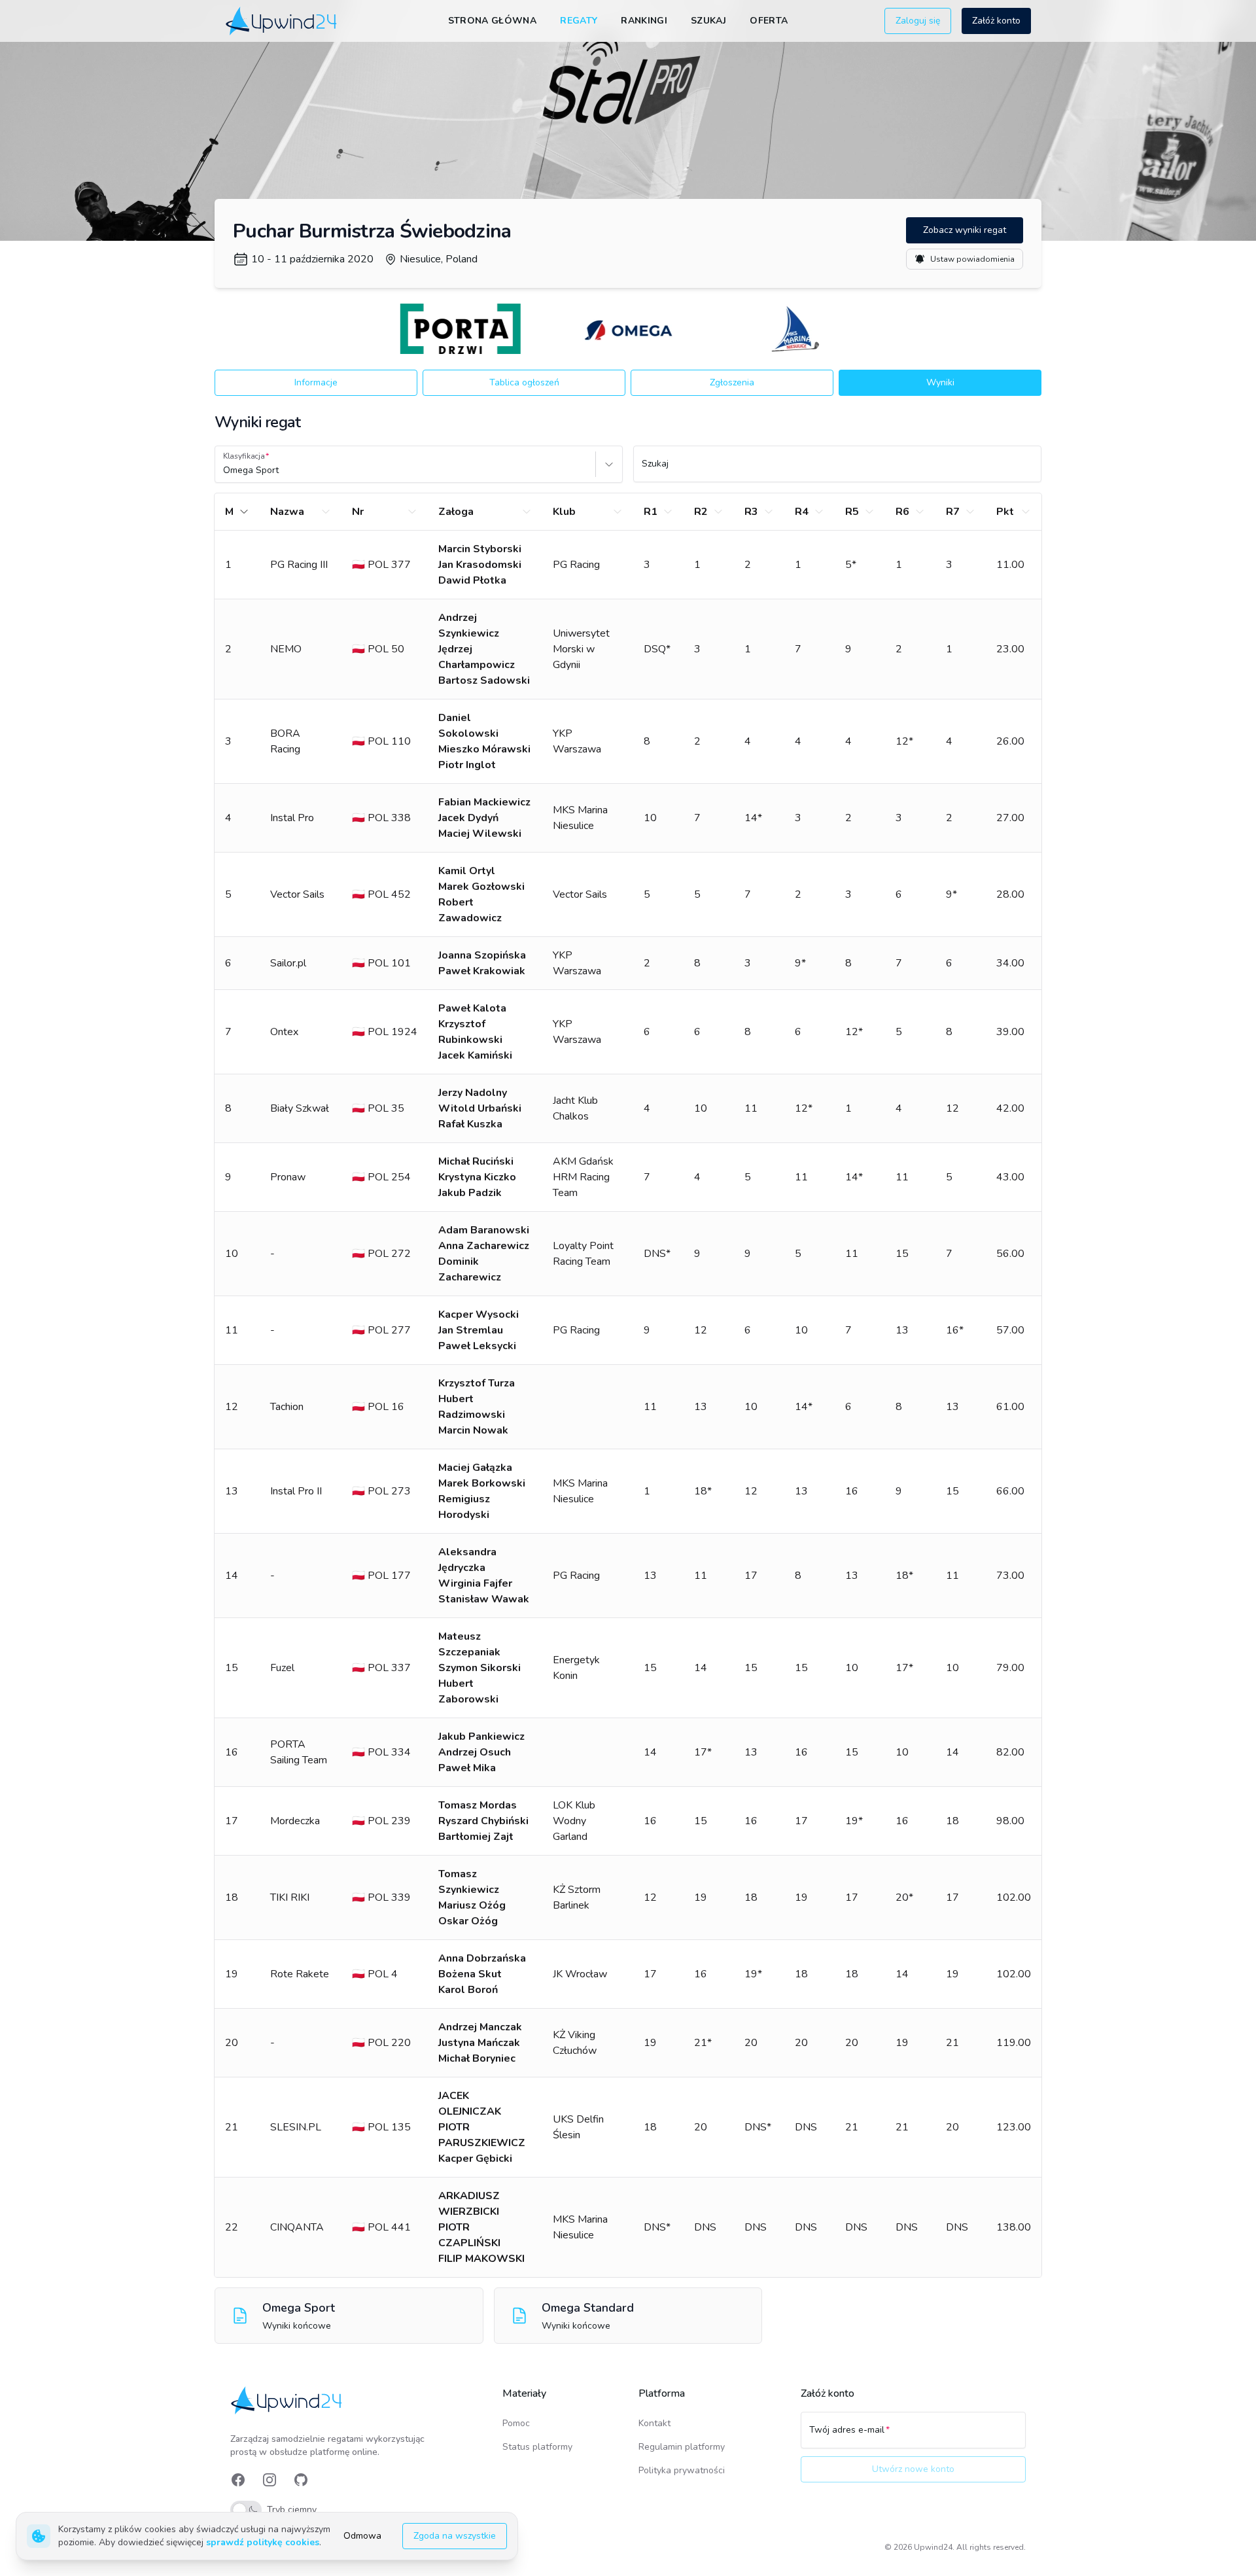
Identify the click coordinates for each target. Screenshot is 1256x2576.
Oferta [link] (769, 21)
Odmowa (362, 2536)
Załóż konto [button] (996, 21)
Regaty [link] (579, 21)
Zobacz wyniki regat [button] (965, 230)
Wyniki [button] (940, 382)
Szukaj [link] (708, 21)
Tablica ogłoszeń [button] (524, 382)
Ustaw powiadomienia (972, 259)
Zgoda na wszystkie (455, 2536)
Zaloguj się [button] (918, 21)
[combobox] (224, 470)
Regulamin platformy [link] (682, 2447)
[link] (282, 21)
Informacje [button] (316, 382)
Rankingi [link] (644, 21)
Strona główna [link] (493, 21)
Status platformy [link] (537, 2447)
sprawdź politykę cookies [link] (263, 2542)
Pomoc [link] (516, 2423)
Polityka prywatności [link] (682, 2470)
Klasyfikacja (244, 456)
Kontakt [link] (654, 2423)
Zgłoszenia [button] (732, 382)
